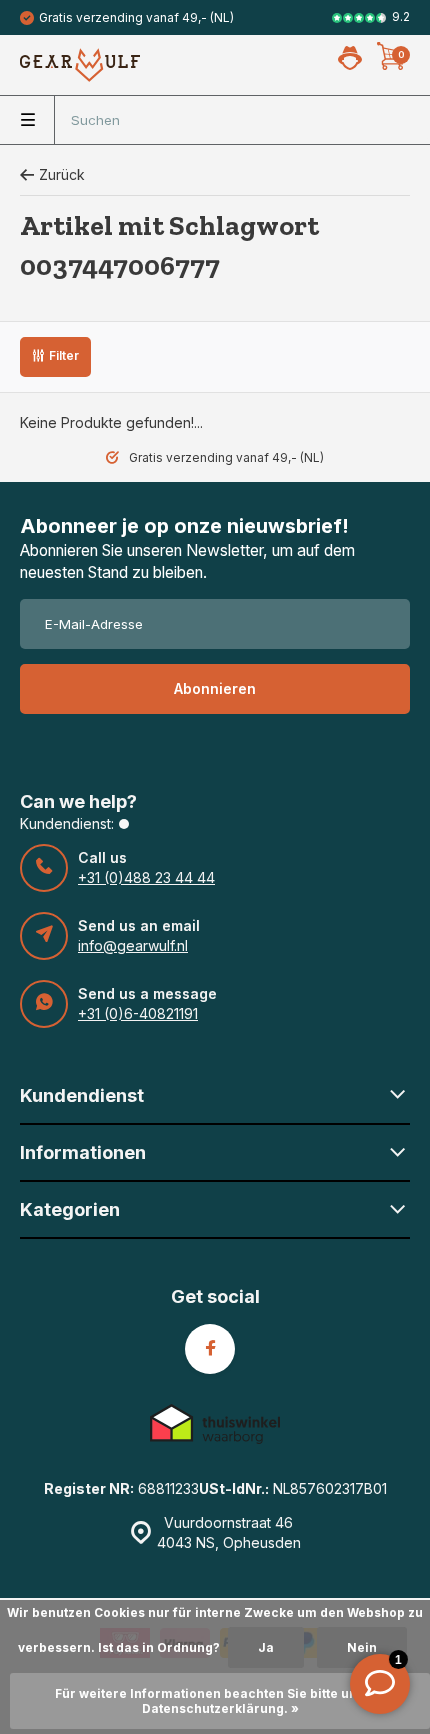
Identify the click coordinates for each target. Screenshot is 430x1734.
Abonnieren (215, 688)
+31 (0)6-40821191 (138, 1013)
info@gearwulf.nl (133, 945)
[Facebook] (210, 1349)
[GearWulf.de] (80, 65)
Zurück (62, 174)
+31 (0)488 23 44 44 (146, 877)
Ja (266, 1647)
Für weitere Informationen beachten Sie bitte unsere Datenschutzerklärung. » (220, 1701)
